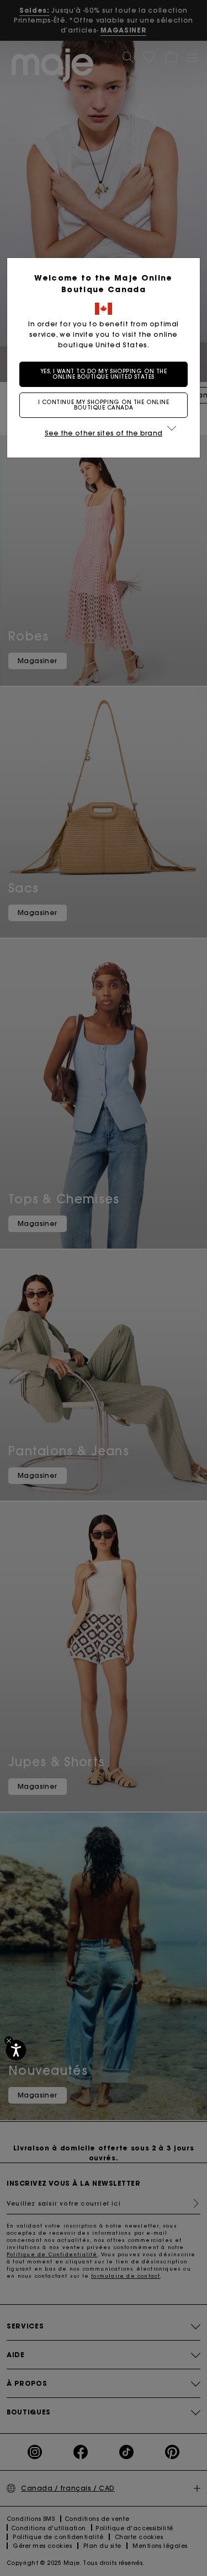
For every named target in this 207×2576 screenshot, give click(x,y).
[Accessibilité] (16, 2050)
